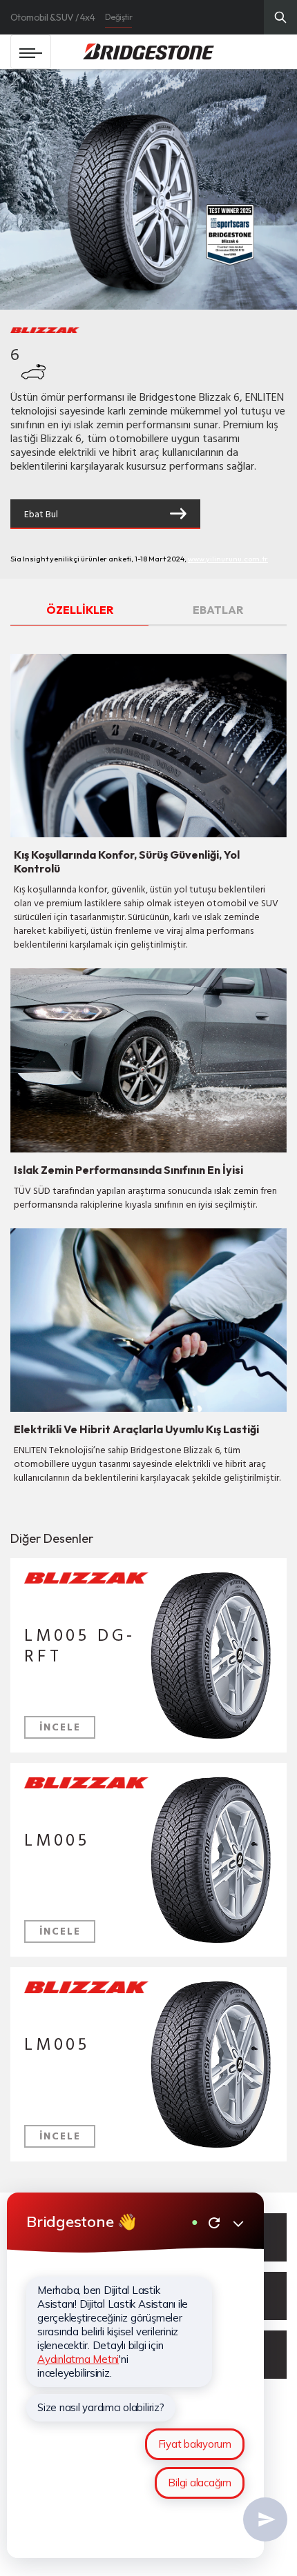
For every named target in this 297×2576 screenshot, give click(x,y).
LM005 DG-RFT (80, 1645)
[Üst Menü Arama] (280, 17)
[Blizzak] (86, 1580)
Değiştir (118, 17)
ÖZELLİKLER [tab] (80, 610)
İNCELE (60, 1727)
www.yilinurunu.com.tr (228, 559)
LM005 (57, 1840)
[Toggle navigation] (31, 52)
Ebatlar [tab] (218, 610)
